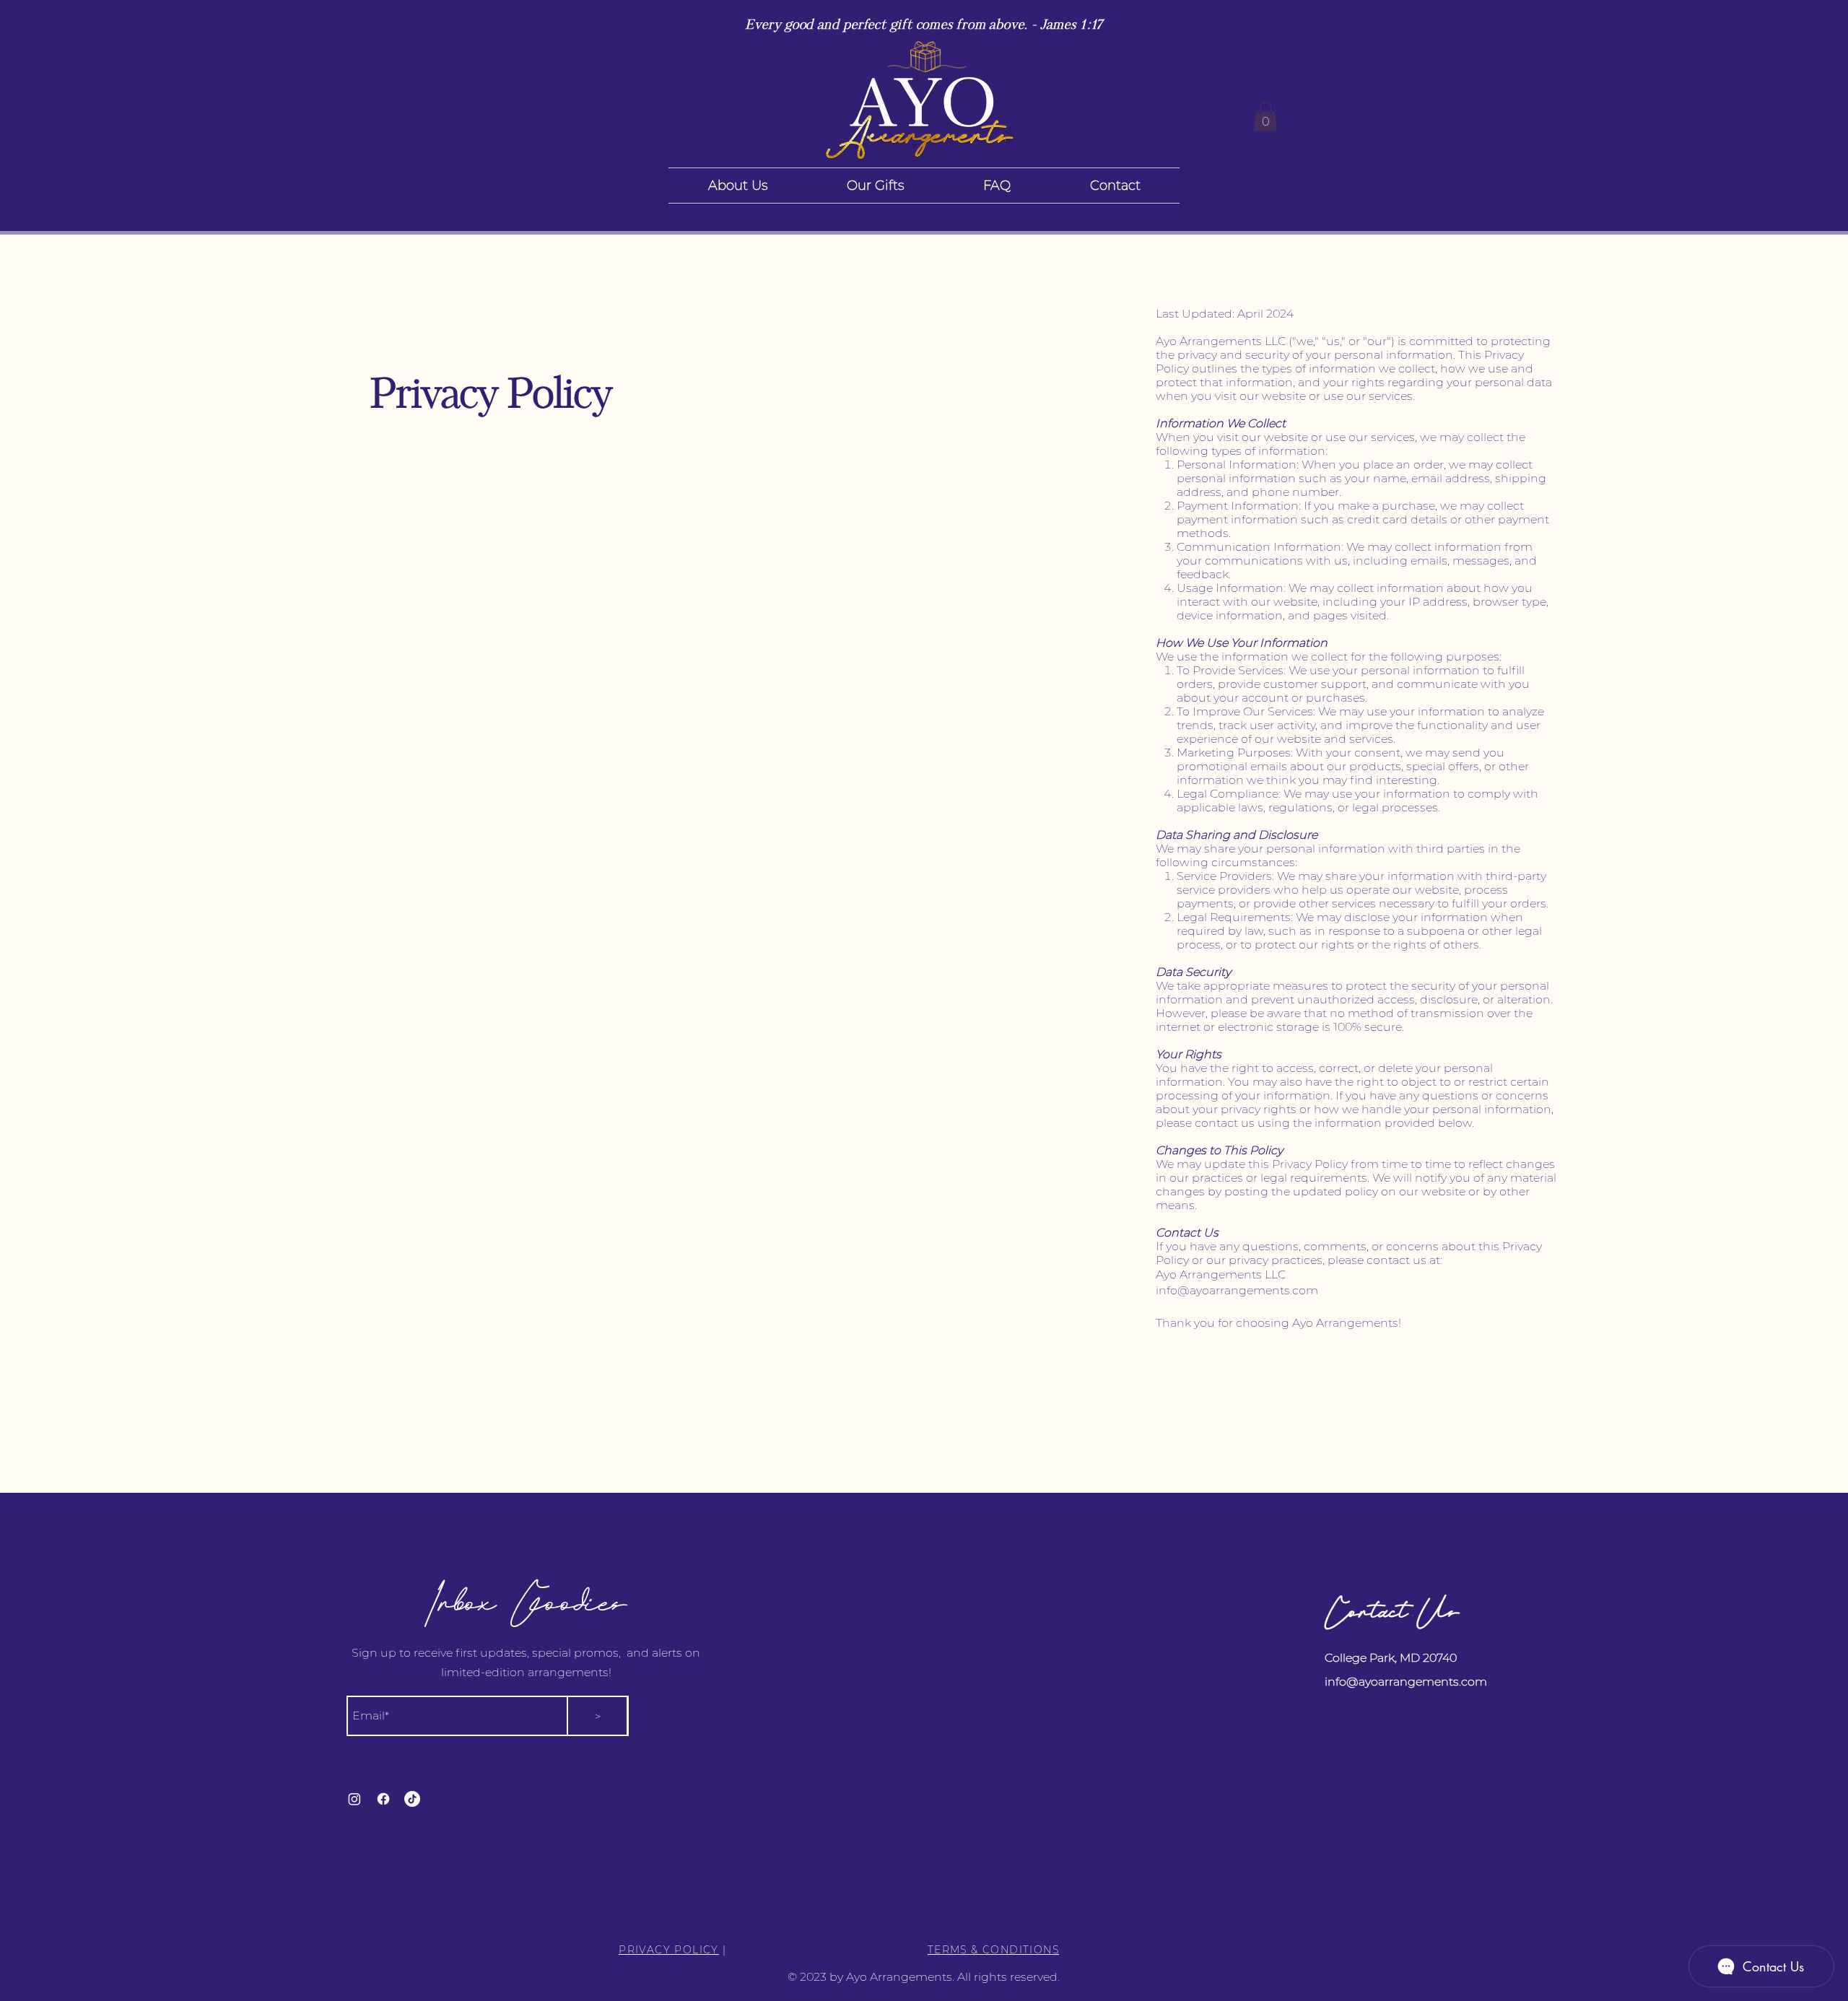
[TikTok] (412, 1799)
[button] (1265, 117)
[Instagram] (354, 1799)
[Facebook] (383, 1799)
